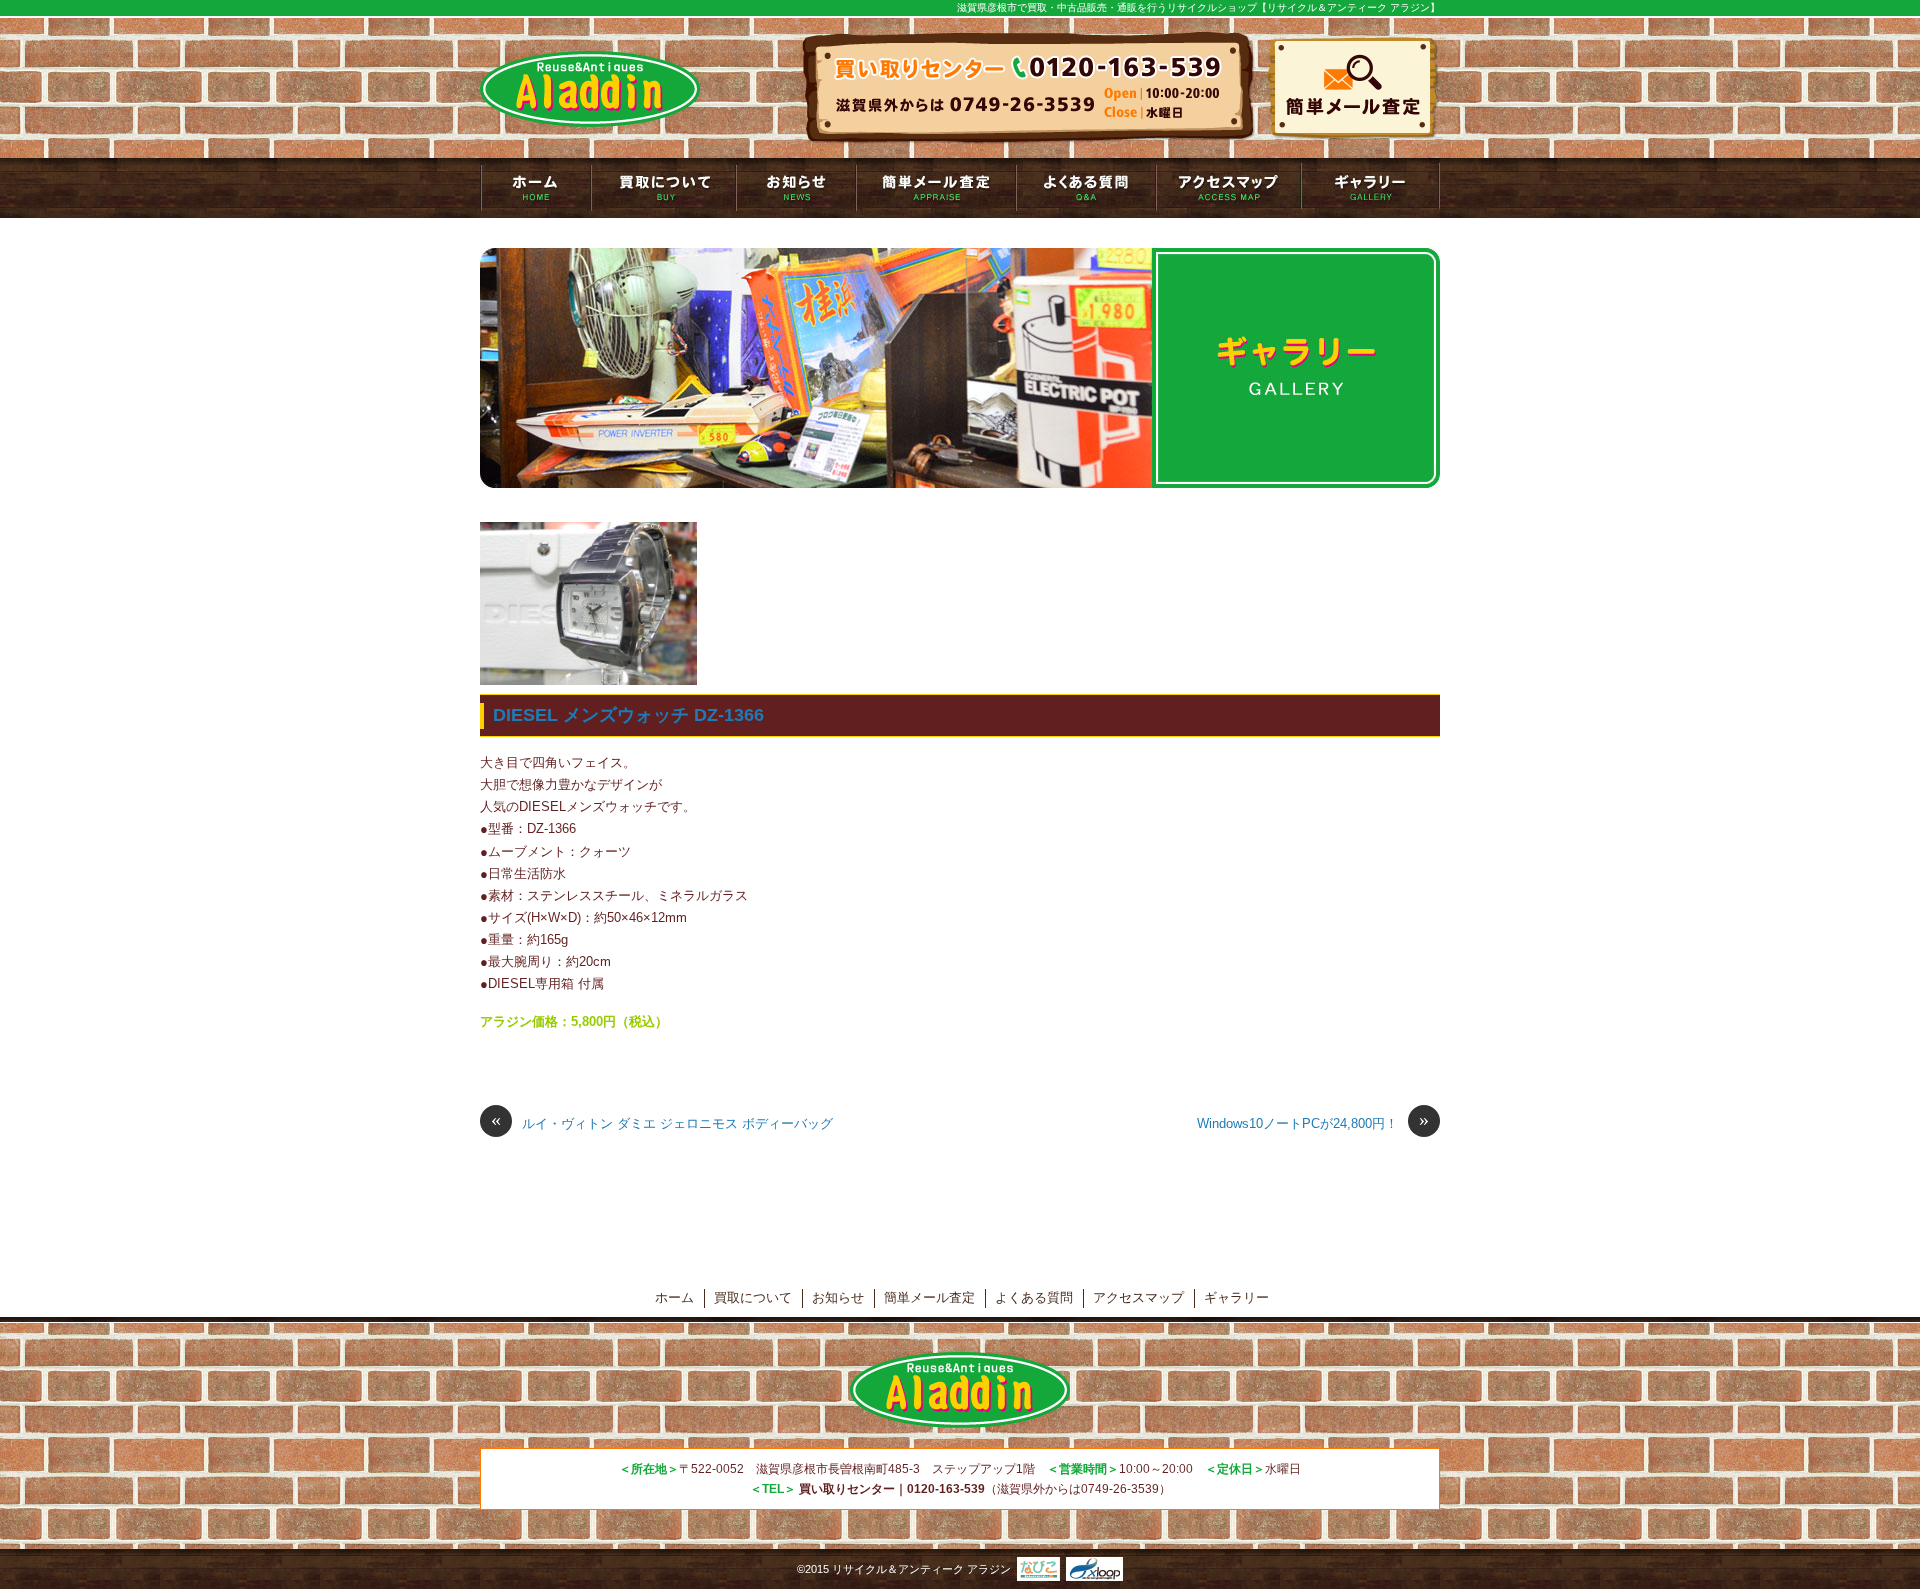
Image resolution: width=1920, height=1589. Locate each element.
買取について (663, 188)
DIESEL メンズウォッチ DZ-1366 (628, 715)
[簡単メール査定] (1353, 89)
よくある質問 (1086, 188)
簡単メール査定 (936, 188)
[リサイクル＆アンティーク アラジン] (590, 89)
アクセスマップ (1228, 188)
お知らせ (796, 188)
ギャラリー (1370, 188)
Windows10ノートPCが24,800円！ (1313, 1122)
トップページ (535, 188)
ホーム (674, 1297)
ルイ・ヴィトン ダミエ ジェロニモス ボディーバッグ (662, 1122)
